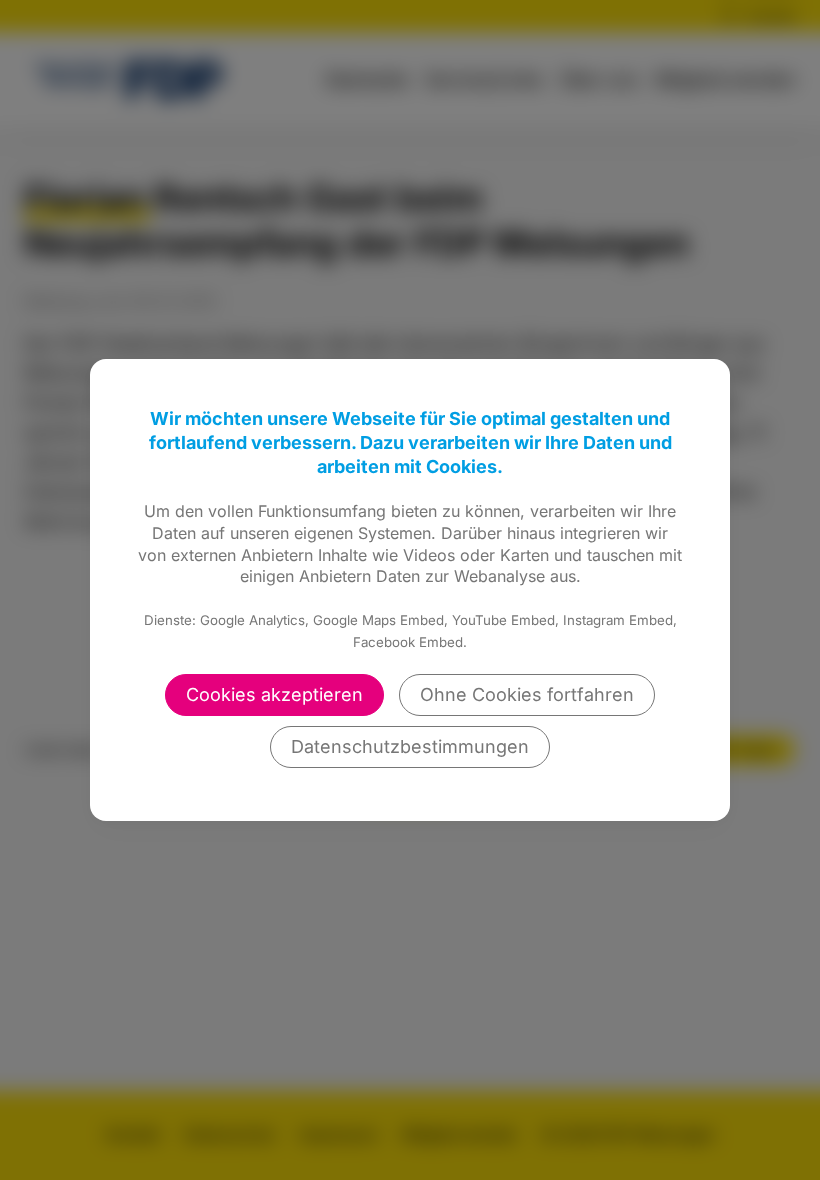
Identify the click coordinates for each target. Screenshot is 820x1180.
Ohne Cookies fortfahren (527, 694)
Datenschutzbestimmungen (410, 746)
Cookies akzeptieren (274, 694)
